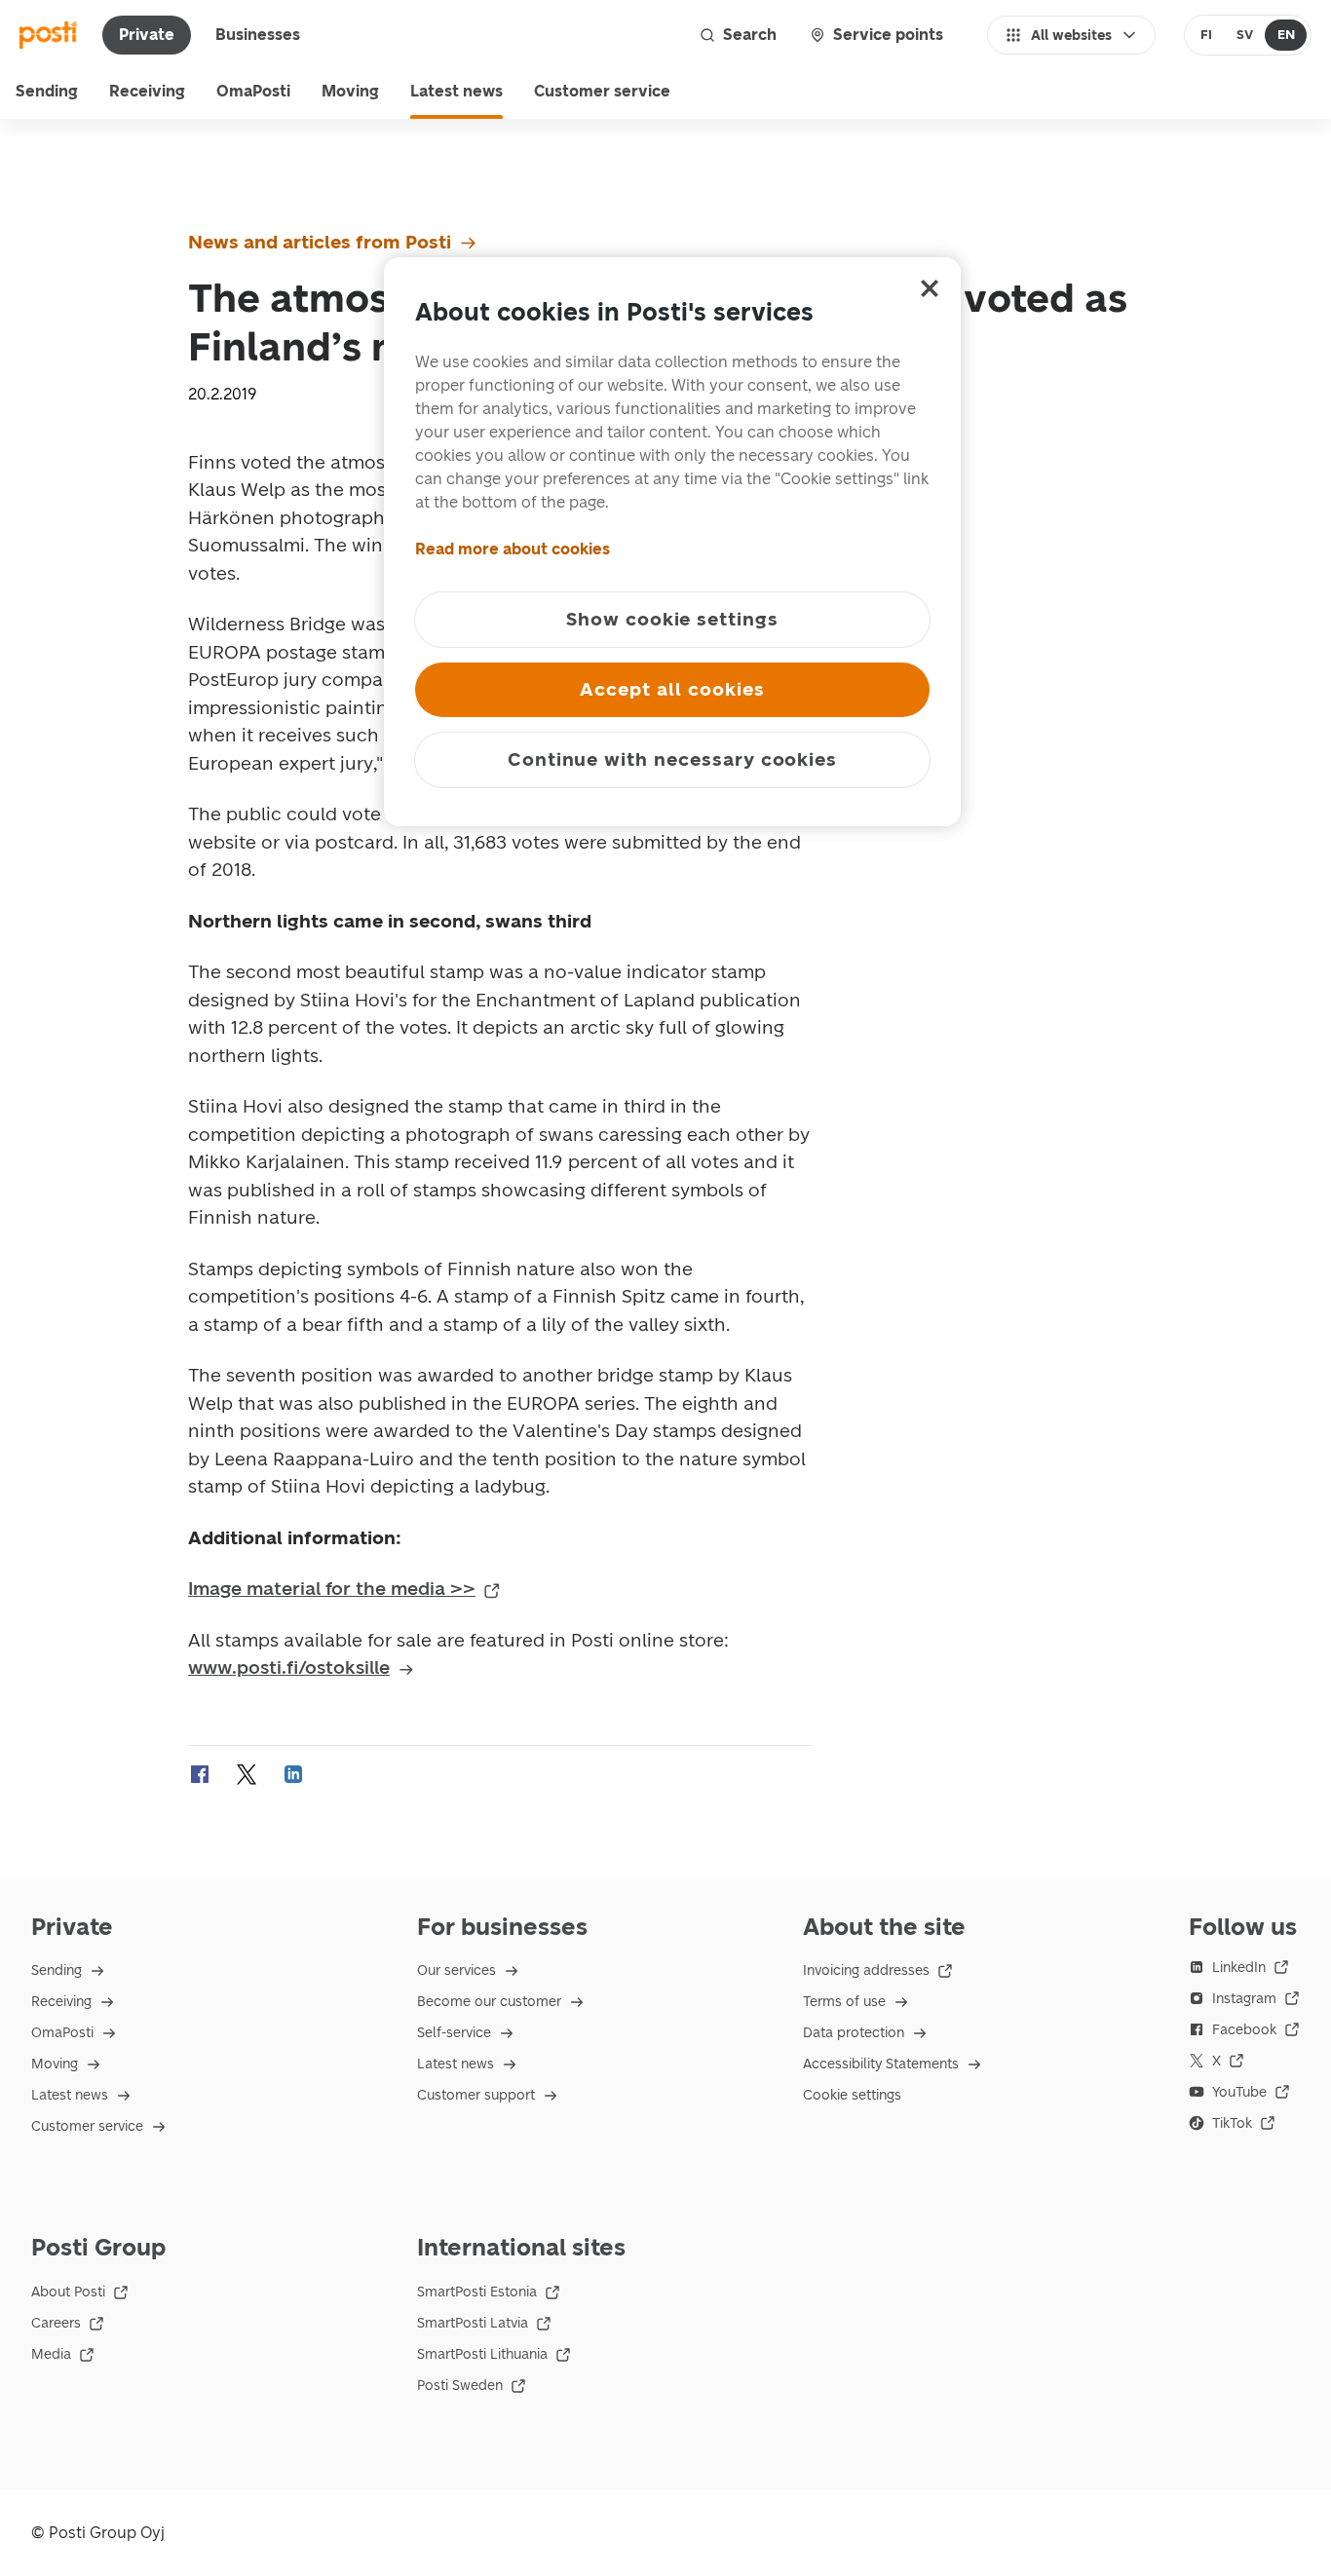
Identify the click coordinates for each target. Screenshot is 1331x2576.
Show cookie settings (672, 619)
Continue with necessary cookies (672, 759)
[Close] (930, 288)
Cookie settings (852, 2095)
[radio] (1207, 35)
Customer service (602, 91)
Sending (47, 91)
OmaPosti (253, 91)
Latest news (456, 91)
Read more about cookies (513, 549)
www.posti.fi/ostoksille (289, 1667)
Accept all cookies (672, 689)
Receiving (147, 91)
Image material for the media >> (332, 1589)
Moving (350, 91)
